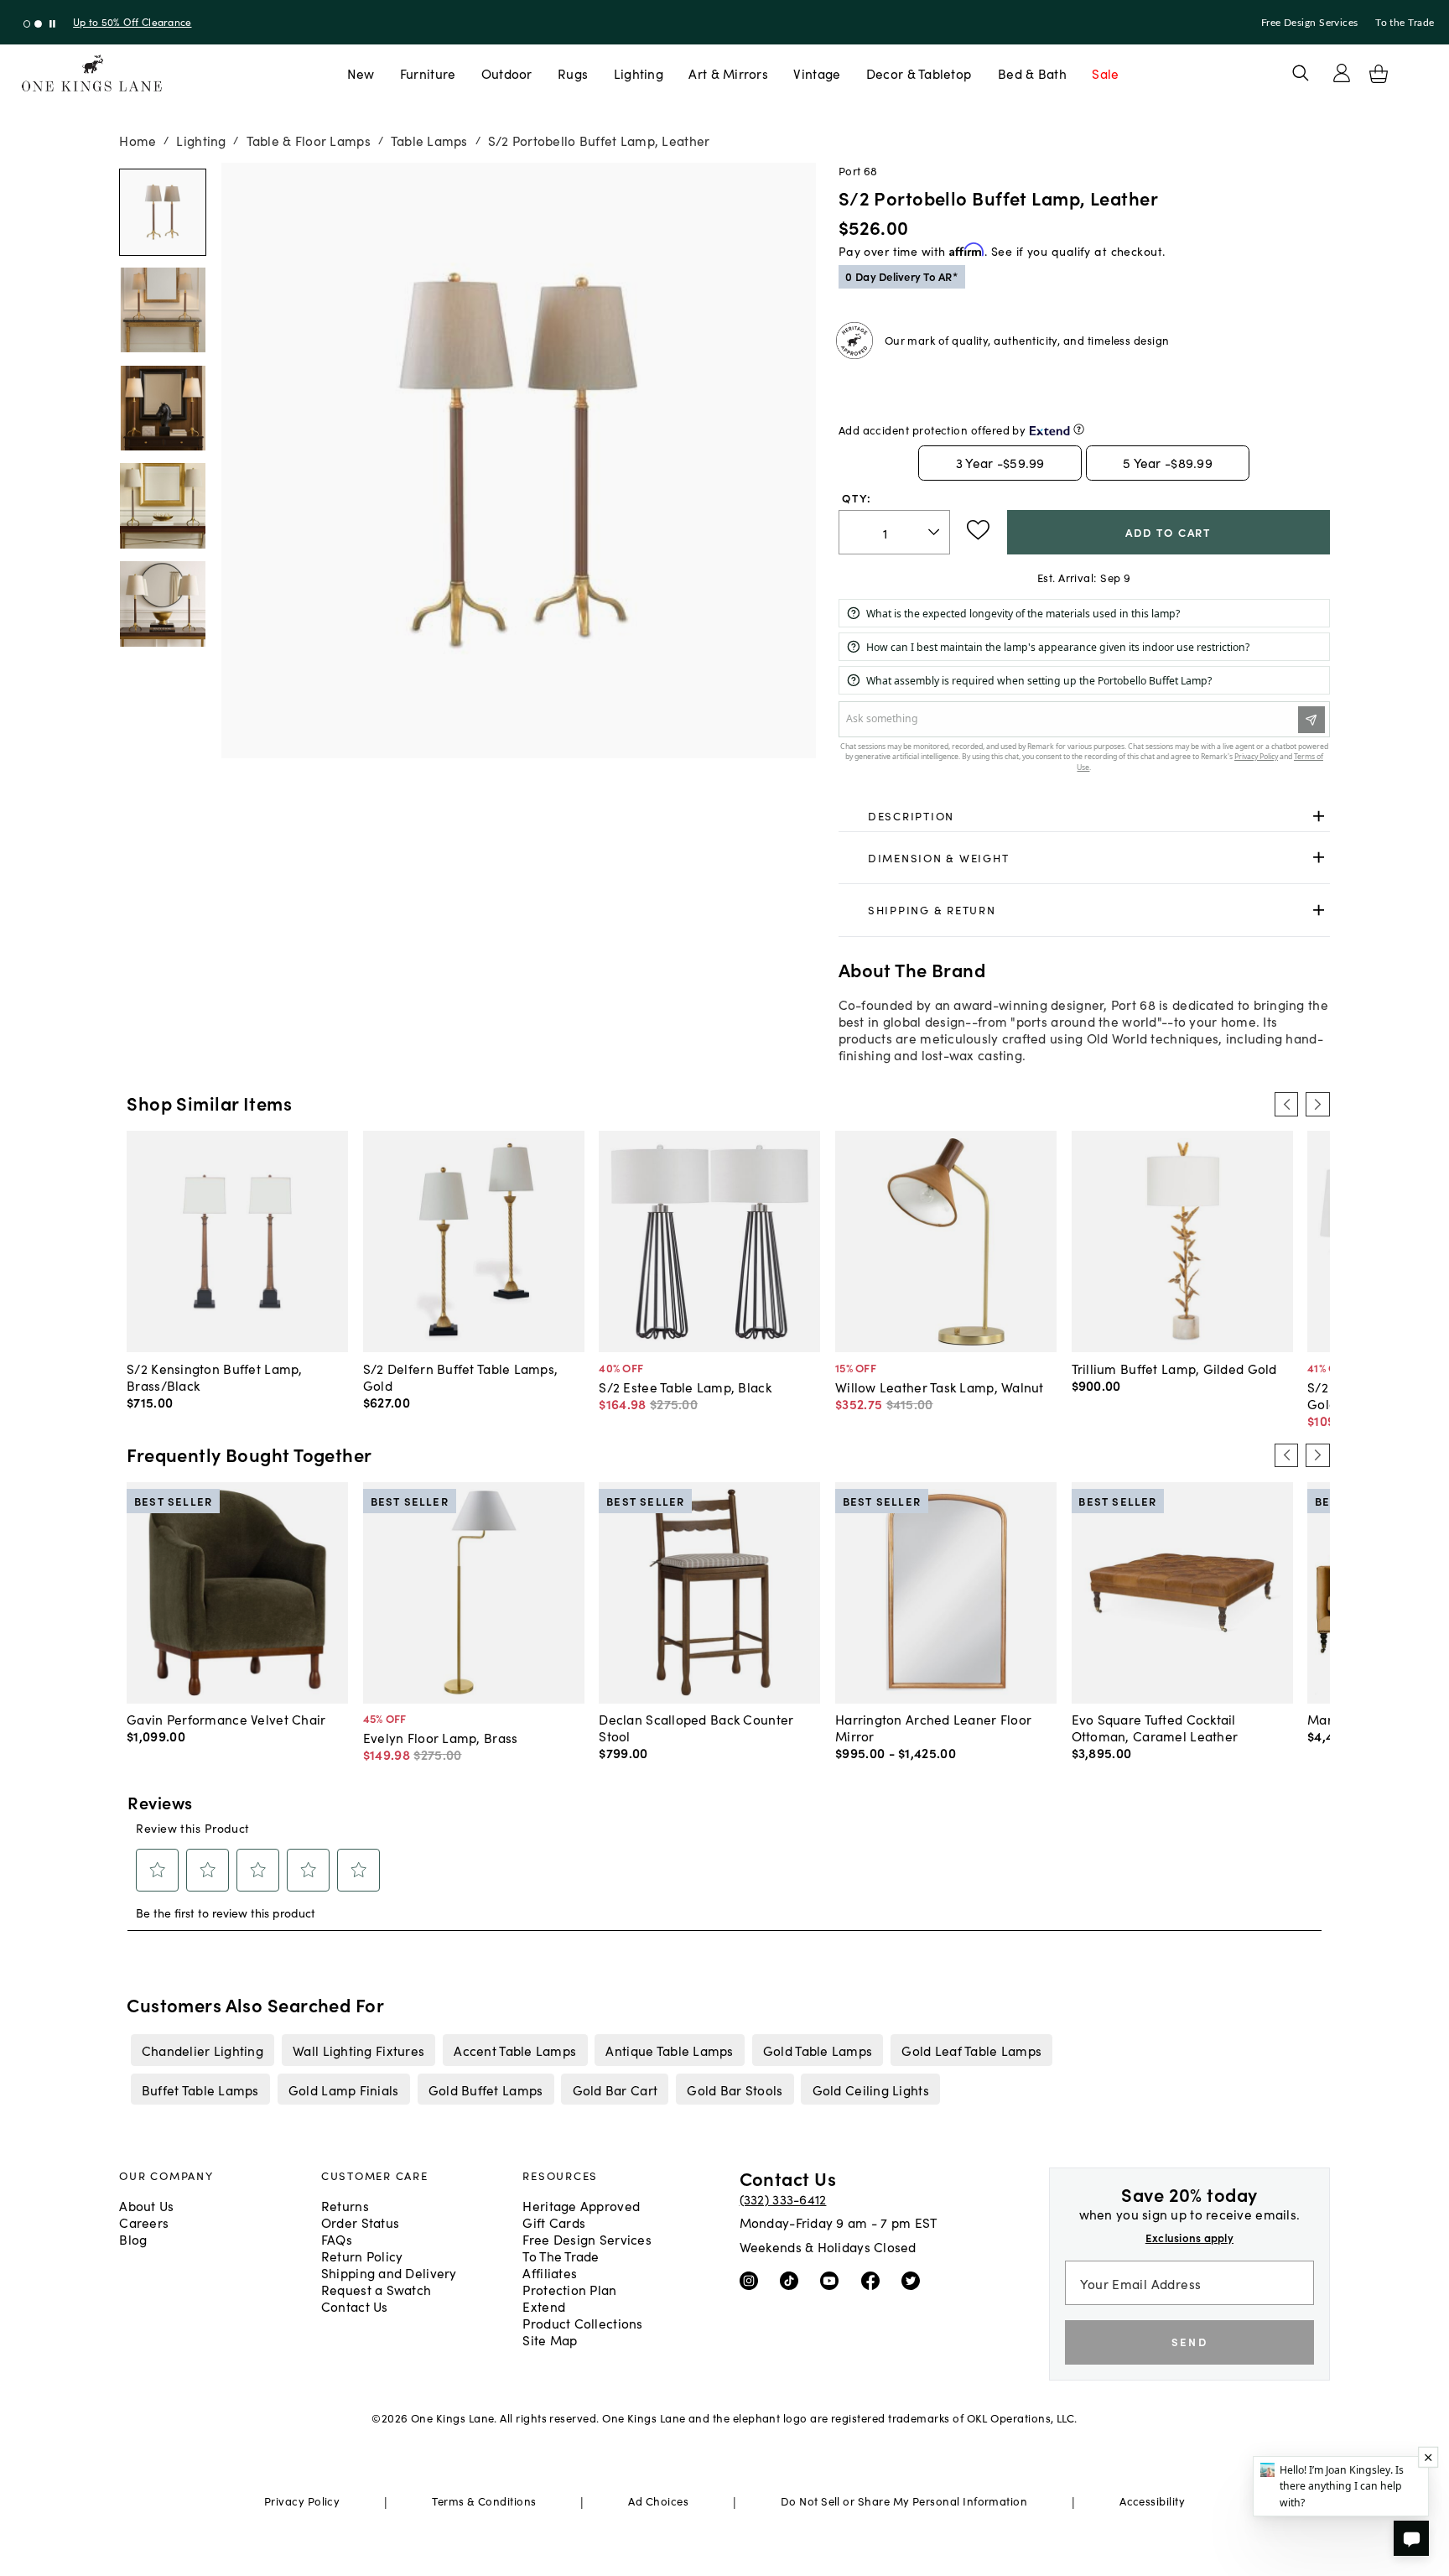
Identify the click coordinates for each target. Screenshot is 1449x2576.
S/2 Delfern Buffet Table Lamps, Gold (461, 1376)
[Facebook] (874, 2280)
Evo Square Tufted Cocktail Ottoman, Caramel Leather (1155, 1727)
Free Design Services (1310, 23)
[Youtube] (833, 2280)
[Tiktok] (793, 2280)
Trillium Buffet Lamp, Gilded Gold (1174, 1368)
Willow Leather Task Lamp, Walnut (940, 1387)
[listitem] (202, 2050)
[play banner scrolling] (52, 24)
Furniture (428, 73)
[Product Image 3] (163, 506)
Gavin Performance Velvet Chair (226, 1719)
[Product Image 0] (163, 212)
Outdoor (507, 73)
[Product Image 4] (163, 604)
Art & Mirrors (728, 73)
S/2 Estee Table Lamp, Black (685, 1387)
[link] (1084, 816)
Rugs (573, 73)
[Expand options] (1319, 816)
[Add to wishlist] (978, 530)
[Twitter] (914, 2280)
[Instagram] (753, 2280)
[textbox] (894, 532)
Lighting (639, 73)
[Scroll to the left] (1286, 1104)
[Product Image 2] (163, 409)
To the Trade (1405, 23)
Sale (1105, 73)
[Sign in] (1342, 73)
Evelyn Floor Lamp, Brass (441, 1737)
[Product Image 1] (163, 310)
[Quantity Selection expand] (935, 533)
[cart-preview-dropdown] (1379, 74)
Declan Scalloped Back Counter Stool (696, 1727)
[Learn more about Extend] (1079, 429)
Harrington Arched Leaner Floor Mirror (933, 1727)
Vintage (817, 73)
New (361, 73)
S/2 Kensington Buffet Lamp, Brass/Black (214, 1376)
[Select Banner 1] (38, 24)
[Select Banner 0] (27, 24)
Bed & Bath (1032, 73)
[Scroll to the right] (1317, 1104)
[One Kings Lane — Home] (92, 73)
